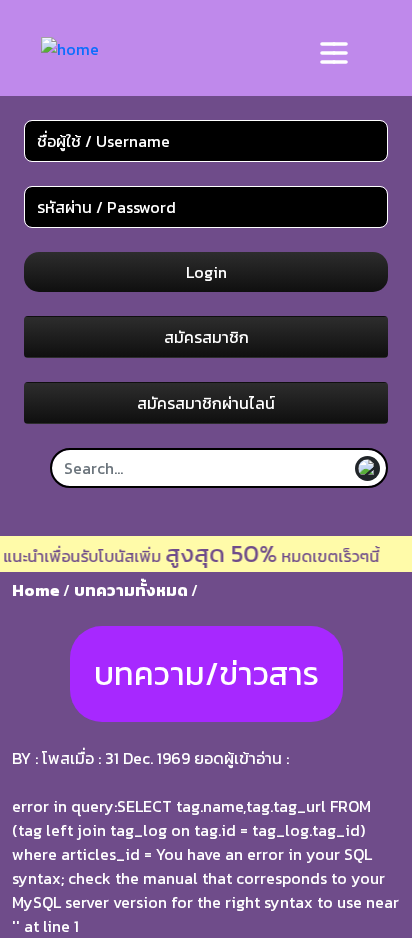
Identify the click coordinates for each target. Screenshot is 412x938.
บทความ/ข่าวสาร (206, 674)
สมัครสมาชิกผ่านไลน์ (206, 403)
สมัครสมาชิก (206, 337)
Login (206, 272)
